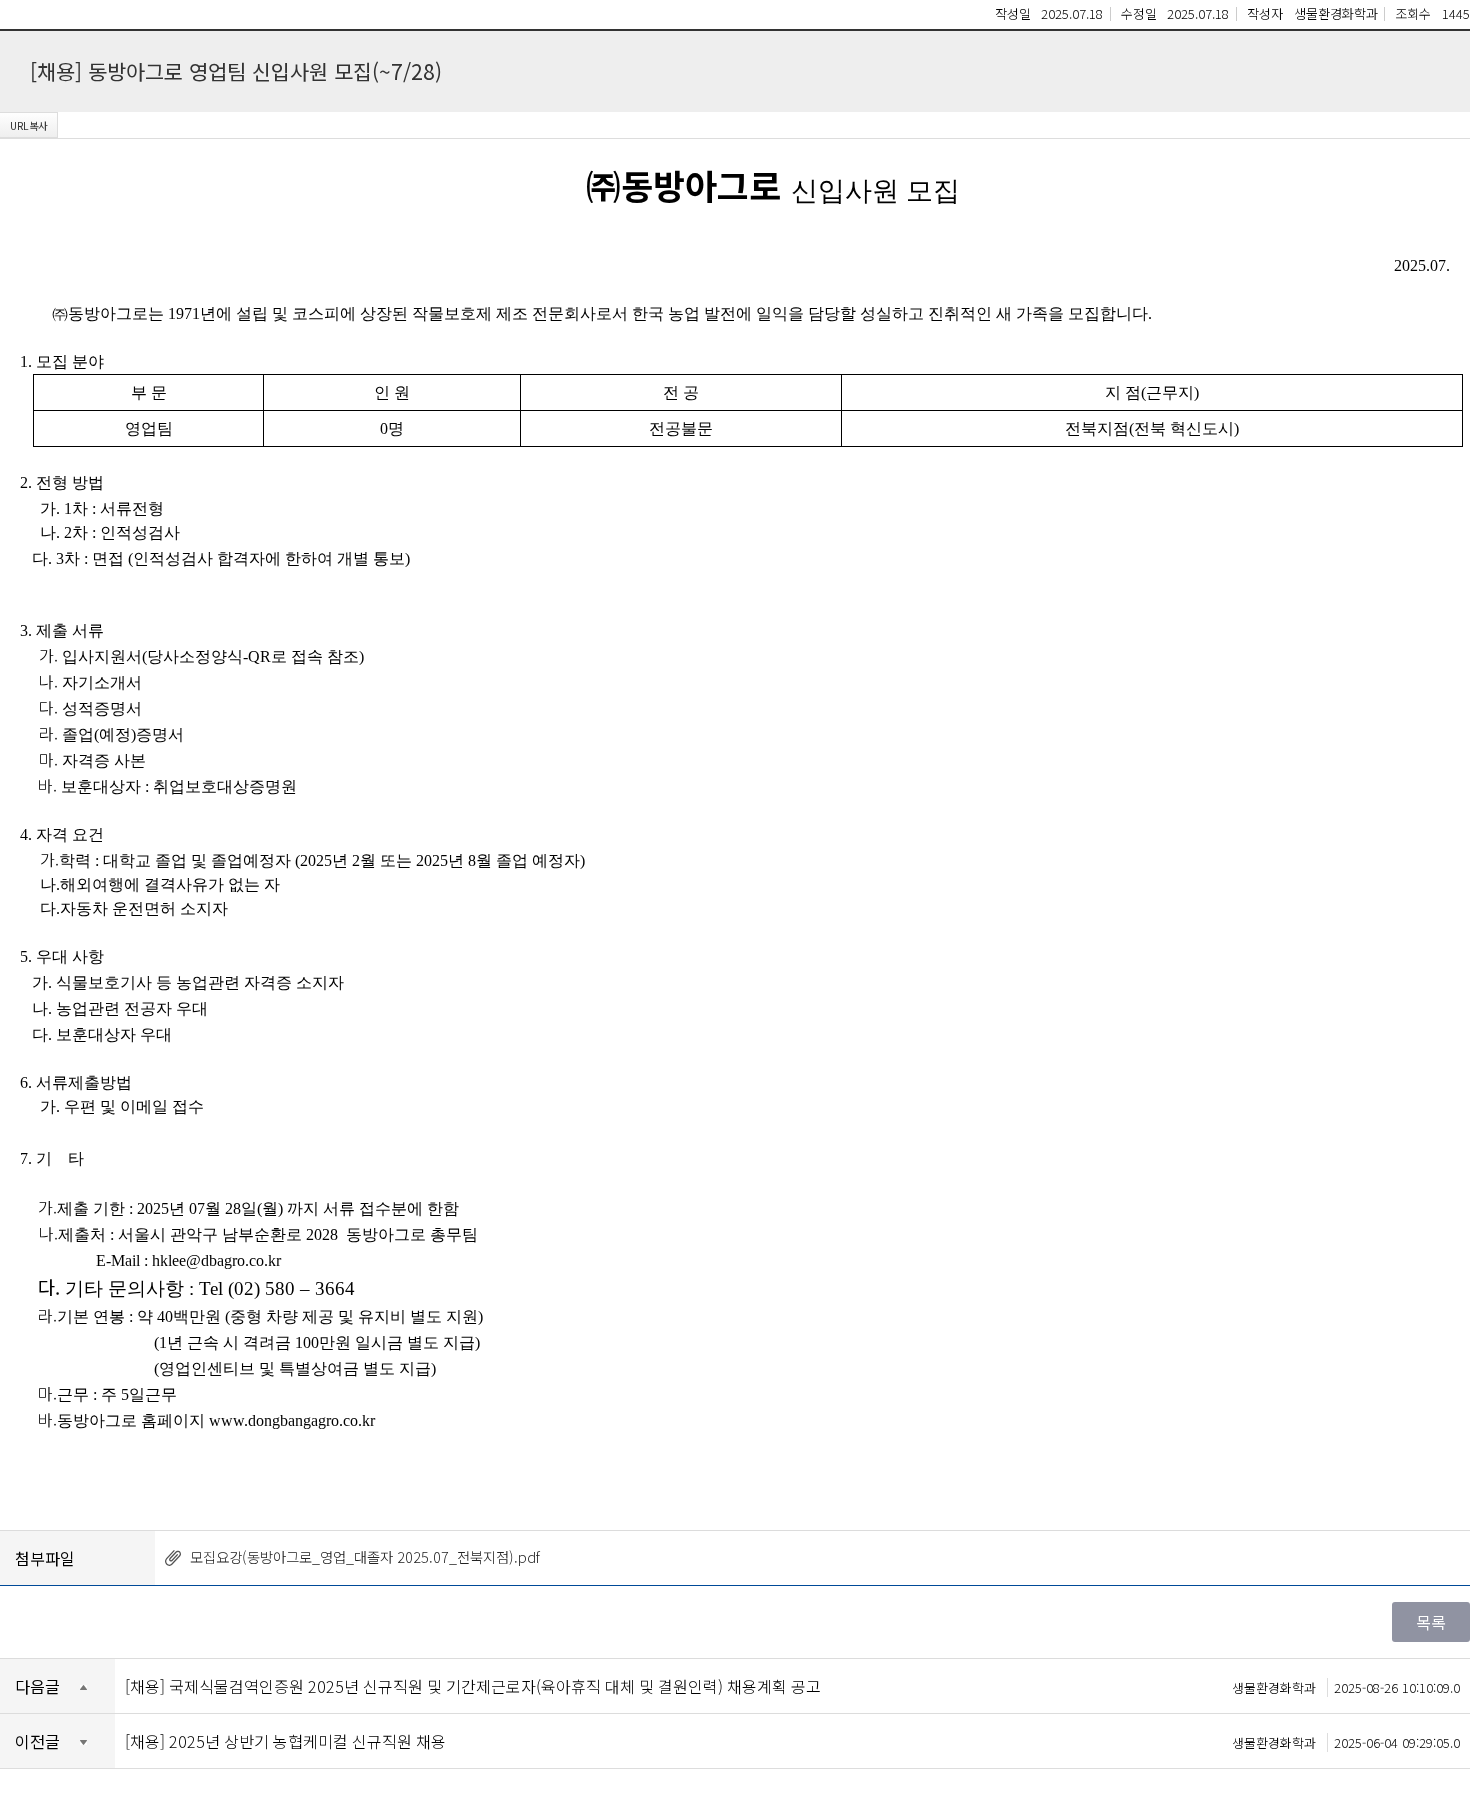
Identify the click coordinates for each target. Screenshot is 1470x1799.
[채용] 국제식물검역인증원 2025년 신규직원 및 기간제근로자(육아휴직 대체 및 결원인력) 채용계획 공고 (792, 1686)
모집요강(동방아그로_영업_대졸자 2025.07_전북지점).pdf (365, 1556)
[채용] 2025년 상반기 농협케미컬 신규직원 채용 (792, 1741)
